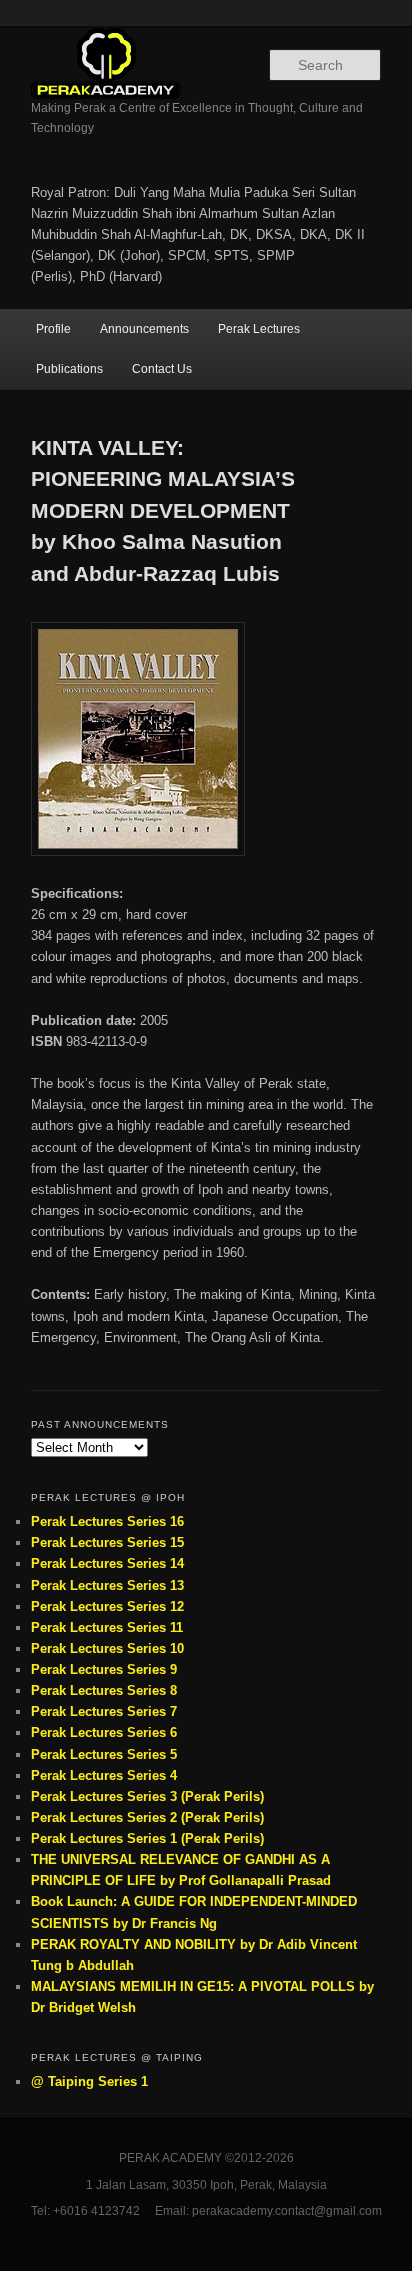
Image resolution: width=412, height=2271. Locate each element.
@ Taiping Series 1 (89, 2081)
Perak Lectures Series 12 (107, 1606)
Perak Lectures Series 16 (107, 1521)
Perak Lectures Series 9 (104, 1669)
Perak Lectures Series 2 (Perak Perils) (147, 1817)
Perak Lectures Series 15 (107, 1542)
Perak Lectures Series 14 (107, 1563)
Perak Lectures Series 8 (104, 1690)
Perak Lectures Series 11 (107, 1627)
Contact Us (162, 369)
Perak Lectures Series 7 (104, 1711)
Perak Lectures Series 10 (107, 1648)
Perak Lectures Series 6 (104, 1732)
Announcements (144, 329)
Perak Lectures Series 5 (104, 1754)
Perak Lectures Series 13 (107, 1585)
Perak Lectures (259, 329)
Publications (69, 369)
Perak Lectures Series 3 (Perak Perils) (147, 1796)
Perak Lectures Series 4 (104, 1775)
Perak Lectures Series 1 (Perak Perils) (147, 1838)
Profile (53, 329)
